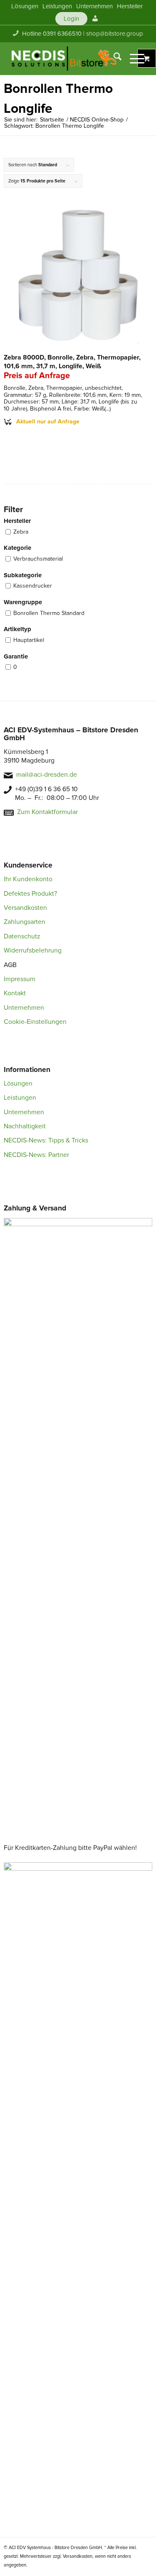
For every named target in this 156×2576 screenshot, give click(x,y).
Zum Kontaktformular (47, 812)
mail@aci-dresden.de (47, 775)
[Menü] (133, 58)
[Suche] (113, 58)
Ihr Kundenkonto (28, 879)
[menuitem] (25, 6)
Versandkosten (25, 908)
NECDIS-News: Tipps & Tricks (46, 1140)
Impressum (20, 979)
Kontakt (15, 993)
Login (71, 19)
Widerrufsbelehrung (33, 950)
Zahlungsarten (25, 922)
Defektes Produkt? (30, 894)
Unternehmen (24, 1008)
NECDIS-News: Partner (36, 1155)
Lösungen (18, 1084)
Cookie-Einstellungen (35, 1022)
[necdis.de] (65, 58)
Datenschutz (22, 936)
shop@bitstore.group (115, 34)
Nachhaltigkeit (25, 1126)
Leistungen (20, 1098)
